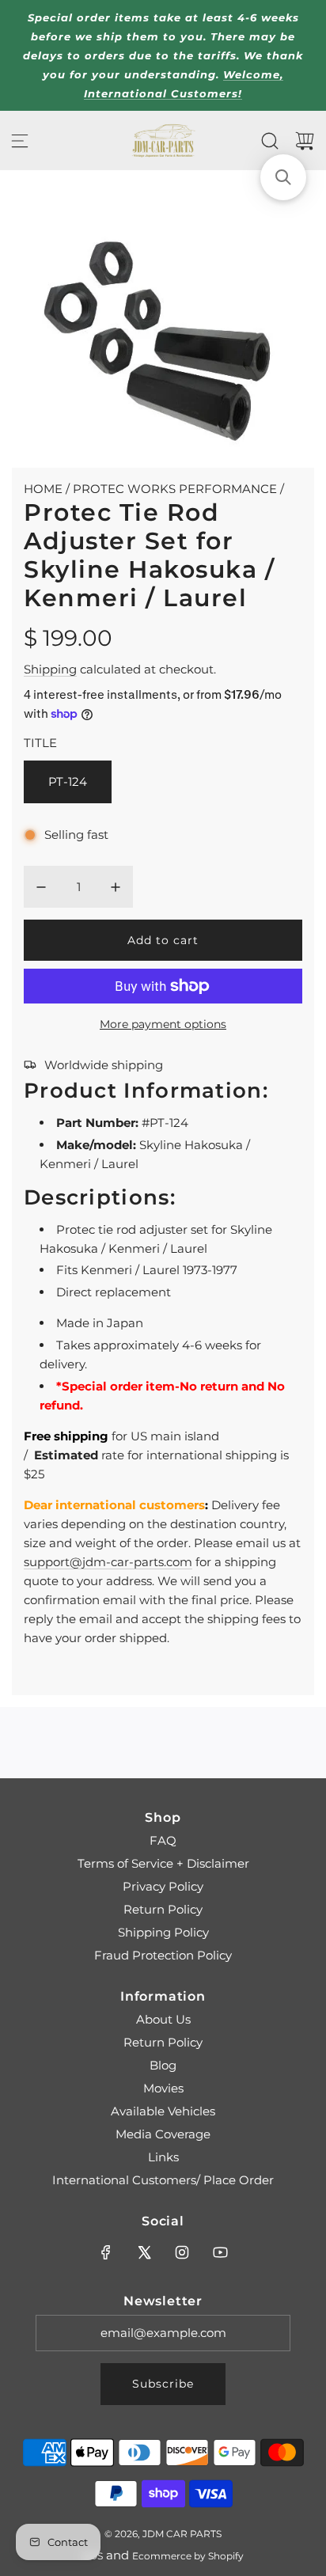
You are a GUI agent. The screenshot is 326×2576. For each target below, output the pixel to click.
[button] (283, 177)
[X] (144, 2252)
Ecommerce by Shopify (188, 2556)
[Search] (270, 141)
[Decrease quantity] (41, 887)
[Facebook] (106, 2252)
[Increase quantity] (116, 887)
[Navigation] (20, 141)
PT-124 (68, 782)
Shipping (50, 669)
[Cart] (305, 141)
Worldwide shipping (104, 1065)
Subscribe (163, 2384)
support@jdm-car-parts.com (108, 1562)
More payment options (163, 1024)
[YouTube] (220, 2252)
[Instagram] (182, 2252)
